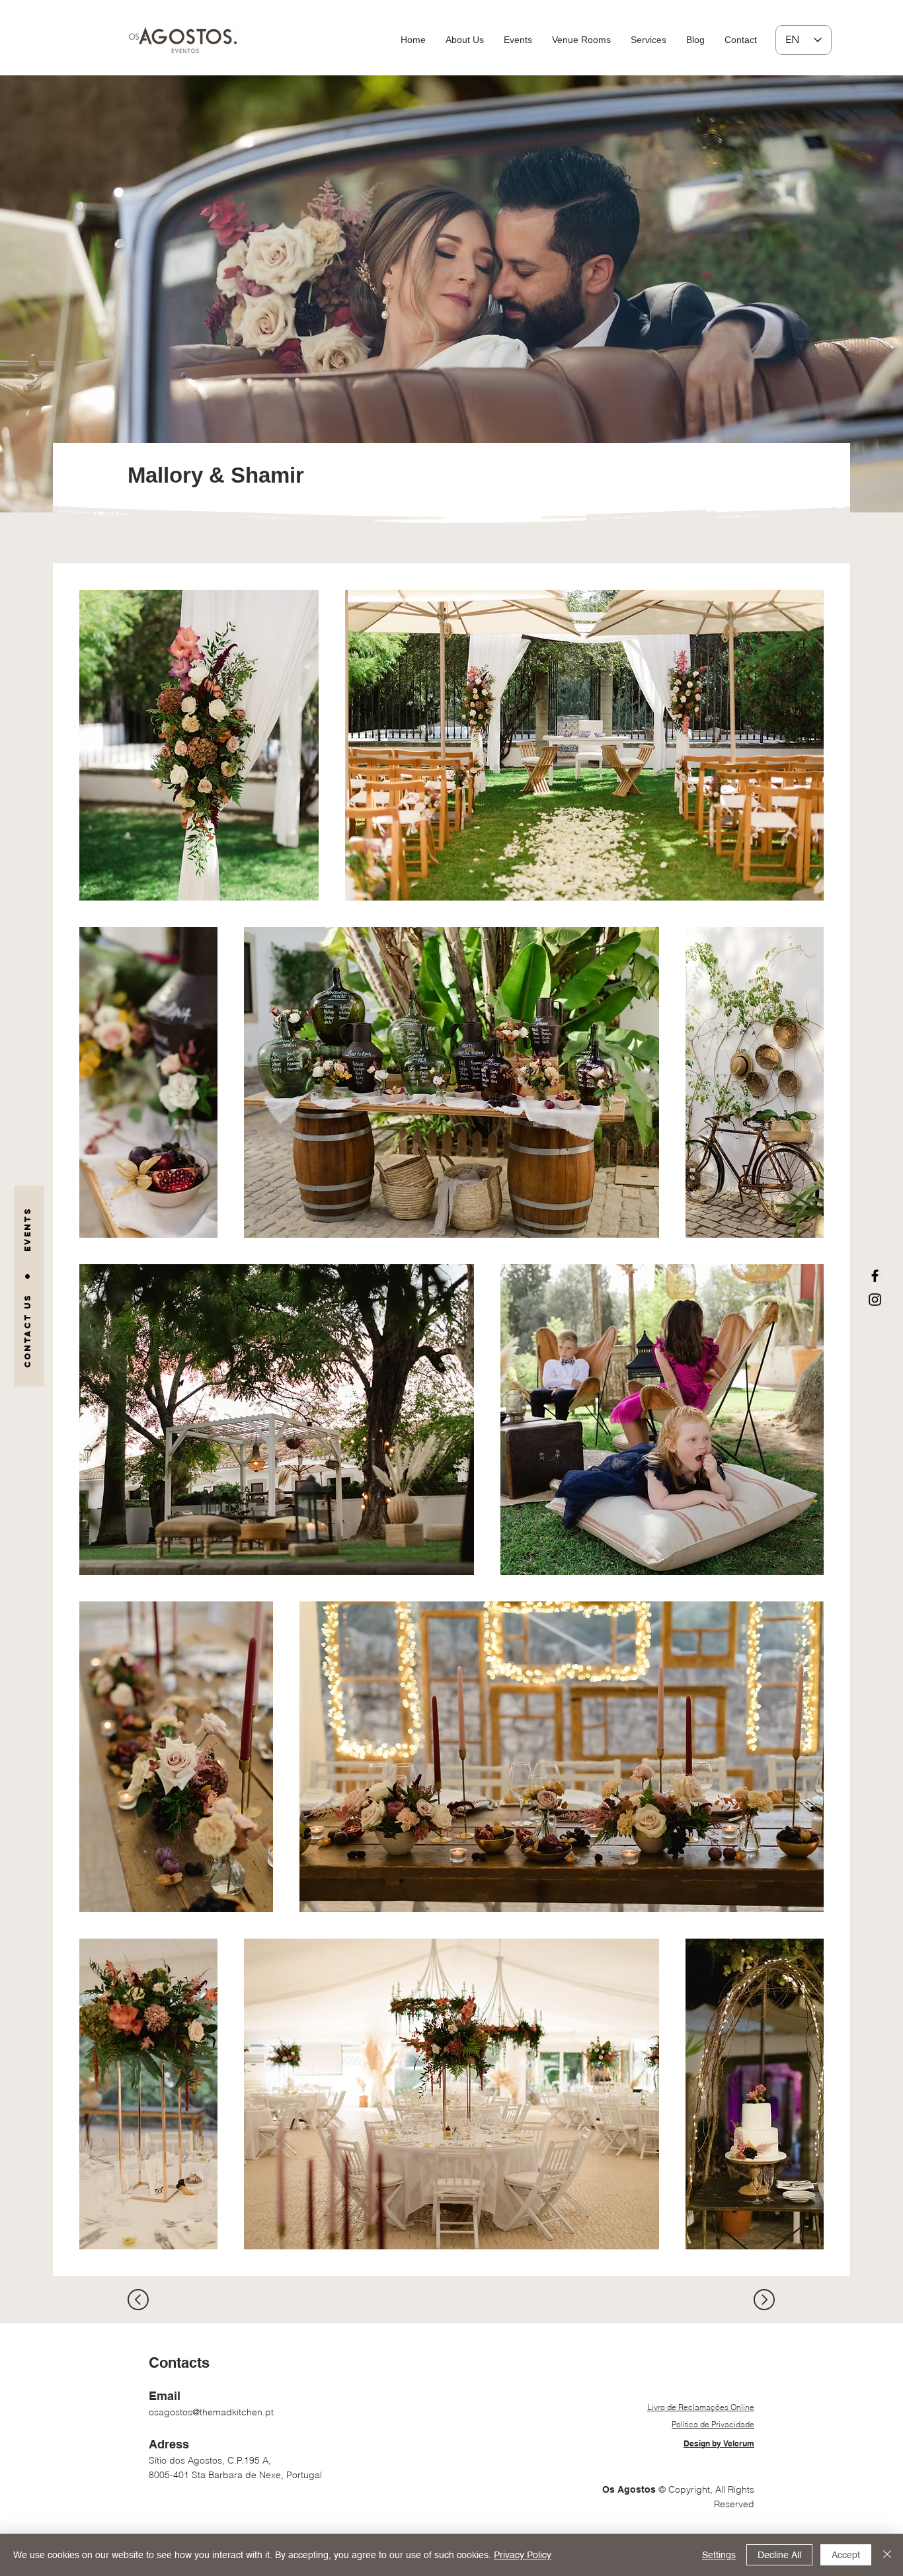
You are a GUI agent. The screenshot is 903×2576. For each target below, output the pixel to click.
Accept (846, 2555)
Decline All (779, 2555)
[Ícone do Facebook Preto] (875, 1276)
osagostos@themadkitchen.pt (211, 2412)
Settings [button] (719, 2555)
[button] (581, 40)
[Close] (887, 2555)
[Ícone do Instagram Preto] (875, 1300)
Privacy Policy (523, 2555)
